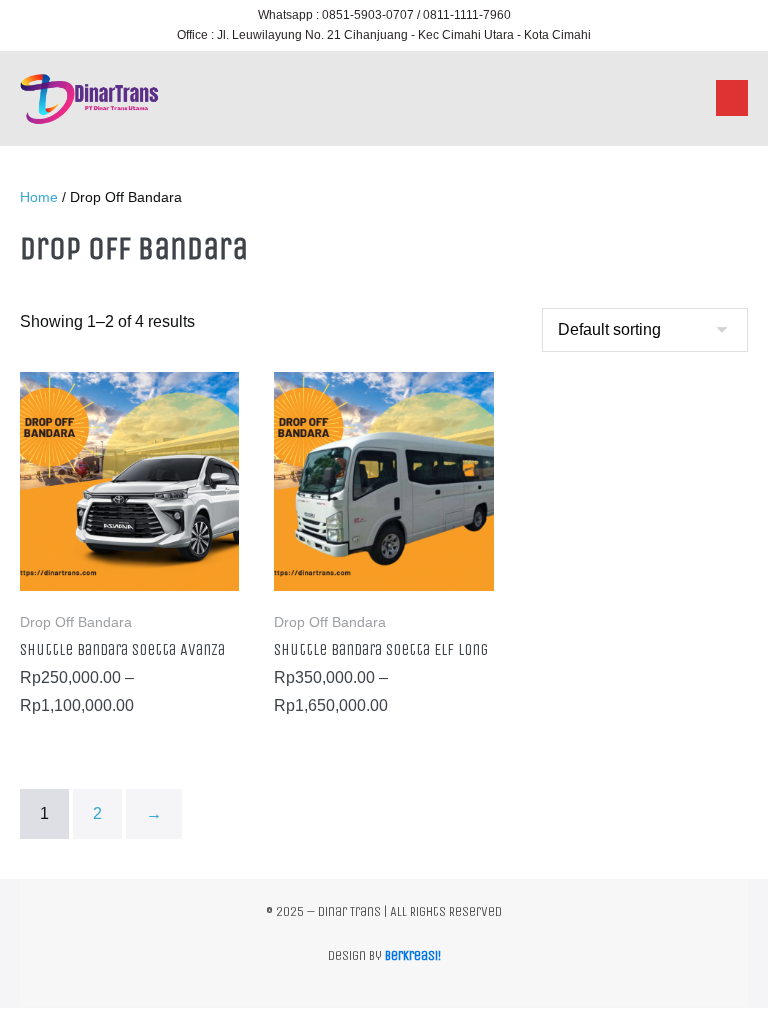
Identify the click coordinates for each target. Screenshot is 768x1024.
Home (39, 197)
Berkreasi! (413, 955)
